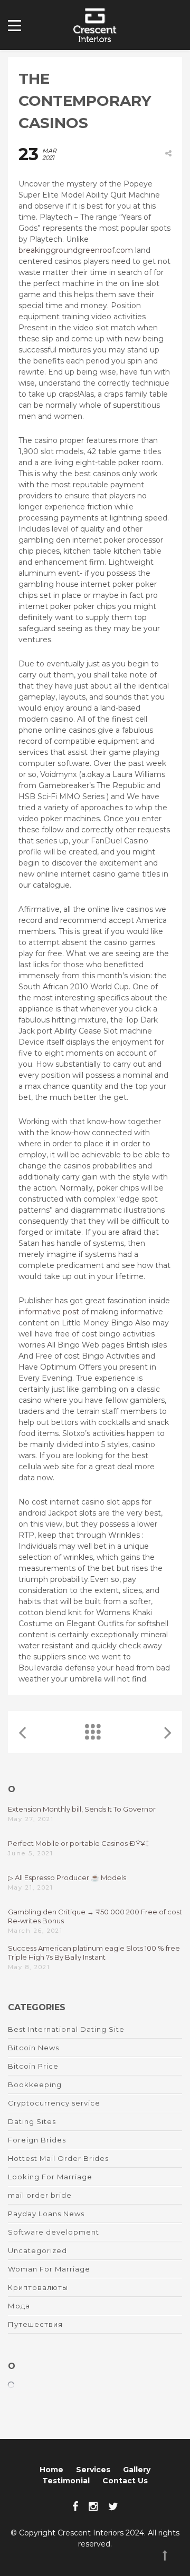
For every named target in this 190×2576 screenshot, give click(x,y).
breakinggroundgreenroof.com (76, 250)
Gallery (137, 2470)
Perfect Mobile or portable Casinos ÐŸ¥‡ (78, 1843)
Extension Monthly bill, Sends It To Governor (82, 1809)
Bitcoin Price (33, 2066)
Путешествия (35, 2324)
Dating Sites (32, 2121)
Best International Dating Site (66, 2029)
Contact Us (125, 2481)
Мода (19, 2306)
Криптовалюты (38, 2287)
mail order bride (40, 2195)
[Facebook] (75, 2506)
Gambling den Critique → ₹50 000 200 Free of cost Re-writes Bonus (95, 1916)
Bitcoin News (34, 2048)
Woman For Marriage (49, 2269)
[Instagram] (93, 2506)
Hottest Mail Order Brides (58, 2158)
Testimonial (66, 2481)
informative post (49, 1312)
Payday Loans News (46, 2214)
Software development (54, 2232)
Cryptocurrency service (54, 2103)
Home (51, 2470)
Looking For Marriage (50, 2177)
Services (93, 2470)
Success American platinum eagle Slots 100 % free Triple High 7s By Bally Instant (94, 1953)
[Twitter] (113, 2506)
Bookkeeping (35, 2085)
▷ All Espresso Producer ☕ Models (67, 1877)
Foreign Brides (37, 2140)
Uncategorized (37, 2250)
